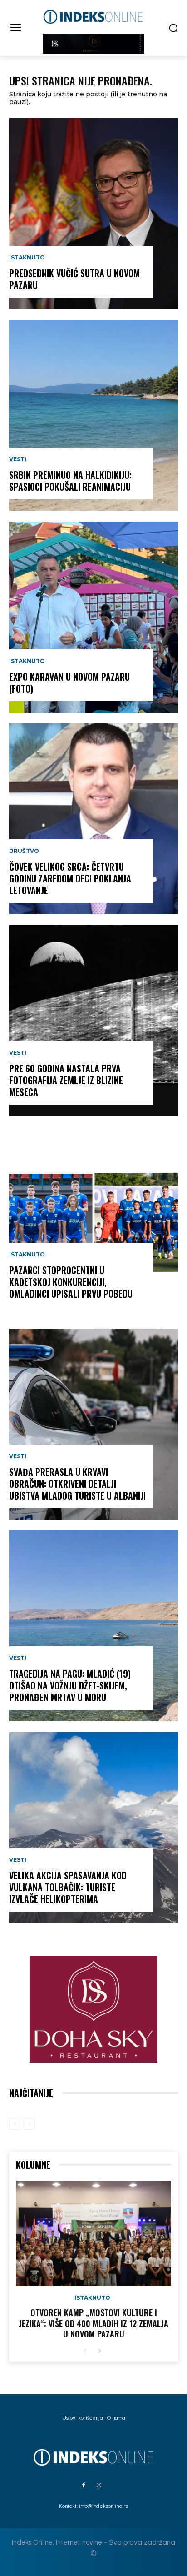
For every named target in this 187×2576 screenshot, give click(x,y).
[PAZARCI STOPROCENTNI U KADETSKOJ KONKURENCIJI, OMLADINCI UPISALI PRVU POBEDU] (93, 1222)
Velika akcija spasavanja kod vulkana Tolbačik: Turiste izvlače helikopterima (68, 1887)
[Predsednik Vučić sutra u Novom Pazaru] (93, 214)
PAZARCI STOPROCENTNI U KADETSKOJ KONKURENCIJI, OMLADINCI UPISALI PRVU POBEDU (71, 1282)
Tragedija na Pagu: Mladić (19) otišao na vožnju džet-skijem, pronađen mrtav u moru (70, 1685)
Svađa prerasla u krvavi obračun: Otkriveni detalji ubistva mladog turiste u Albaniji (77, 1484)
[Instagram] (99, 2486)
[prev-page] (15, 2124)
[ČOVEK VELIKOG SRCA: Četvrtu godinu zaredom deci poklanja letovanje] (93, 819)
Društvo (24, 851)
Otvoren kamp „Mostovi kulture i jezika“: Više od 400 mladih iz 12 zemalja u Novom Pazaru (93, 2323)
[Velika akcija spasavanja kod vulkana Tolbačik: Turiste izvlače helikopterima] (93, 1828)
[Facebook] (84, 2486)
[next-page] (99, 2351)
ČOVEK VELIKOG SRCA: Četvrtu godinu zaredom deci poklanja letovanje (70, 878)
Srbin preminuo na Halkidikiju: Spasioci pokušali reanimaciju (70, 481)
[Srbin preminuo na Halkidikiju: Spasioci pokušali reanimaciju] (93, 415)
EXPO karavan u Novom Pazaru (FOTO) (69, 683)
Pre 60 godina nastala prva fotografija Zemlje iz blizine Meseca (66, 1080)
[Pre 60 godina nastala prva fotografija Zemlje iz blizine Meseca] (93, 1021)
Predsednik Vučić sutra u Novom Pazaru (74, 279)
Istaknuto (27, 258)
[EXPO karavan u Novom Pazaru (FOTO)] (93, 617)
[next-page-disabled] (29, 2124)
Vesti (18, 459)
